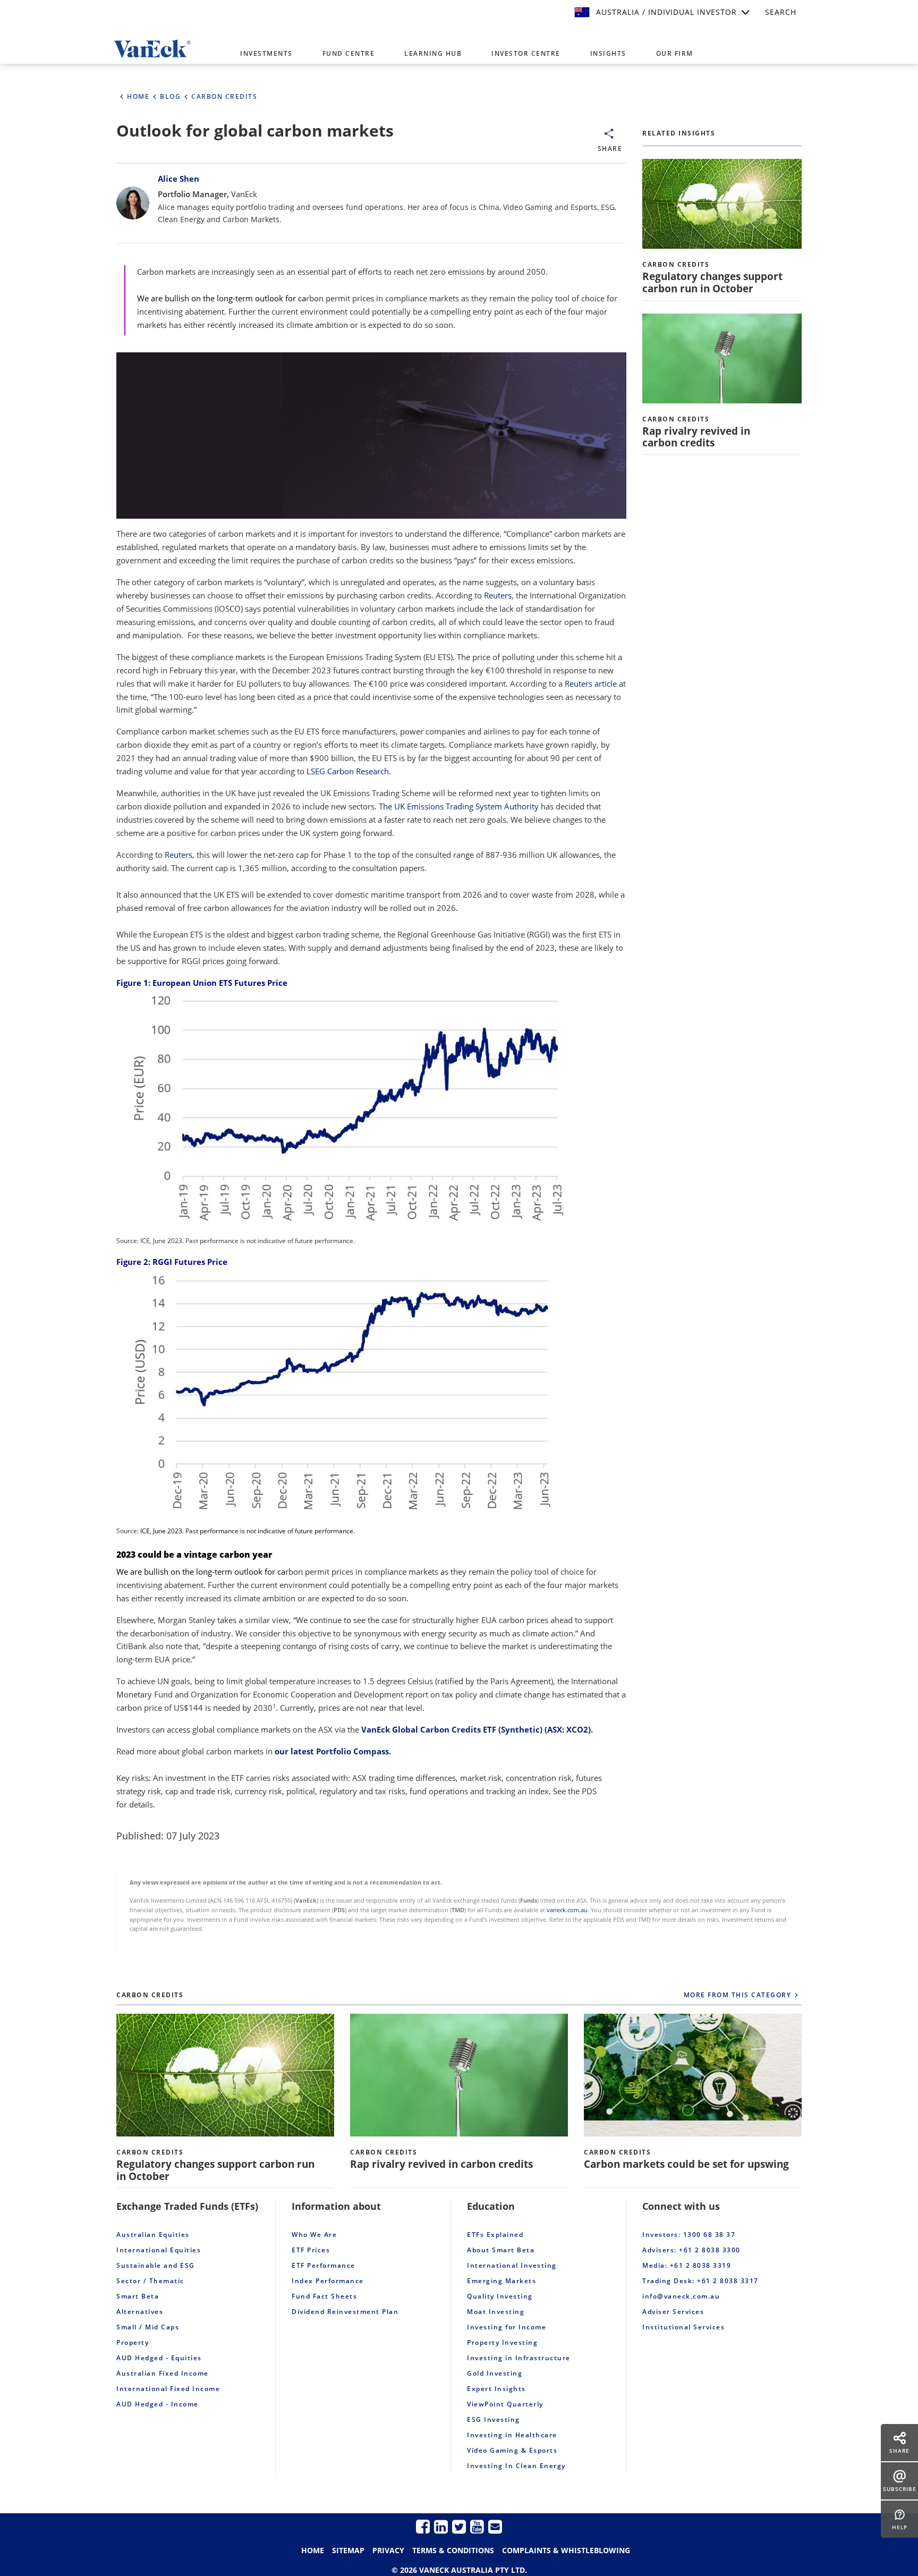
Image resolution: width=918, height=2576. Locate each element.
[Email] (495, 2526)
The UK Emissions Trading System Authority (459, 806)
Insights (608, 53)
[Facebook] (423, 2526)
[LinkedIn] (441, 2526)
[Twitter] (459, 2526)
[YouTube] (477, 2526)
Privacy (388, 2550)
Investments (266, 53)
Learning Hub (433, 53)
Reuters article (591, 683)
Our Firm (675, 53)
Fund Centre (349, 53)
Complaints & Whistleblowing (566, 2550)
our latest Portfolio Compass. (333, 1751)
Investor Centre (526, 53)
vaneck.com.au (567, 1910)
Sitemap (348, 2550)
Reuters (497, 595)
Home (313, 2550)
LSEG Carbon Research (348, 771)
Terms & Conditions (453, 2550)
